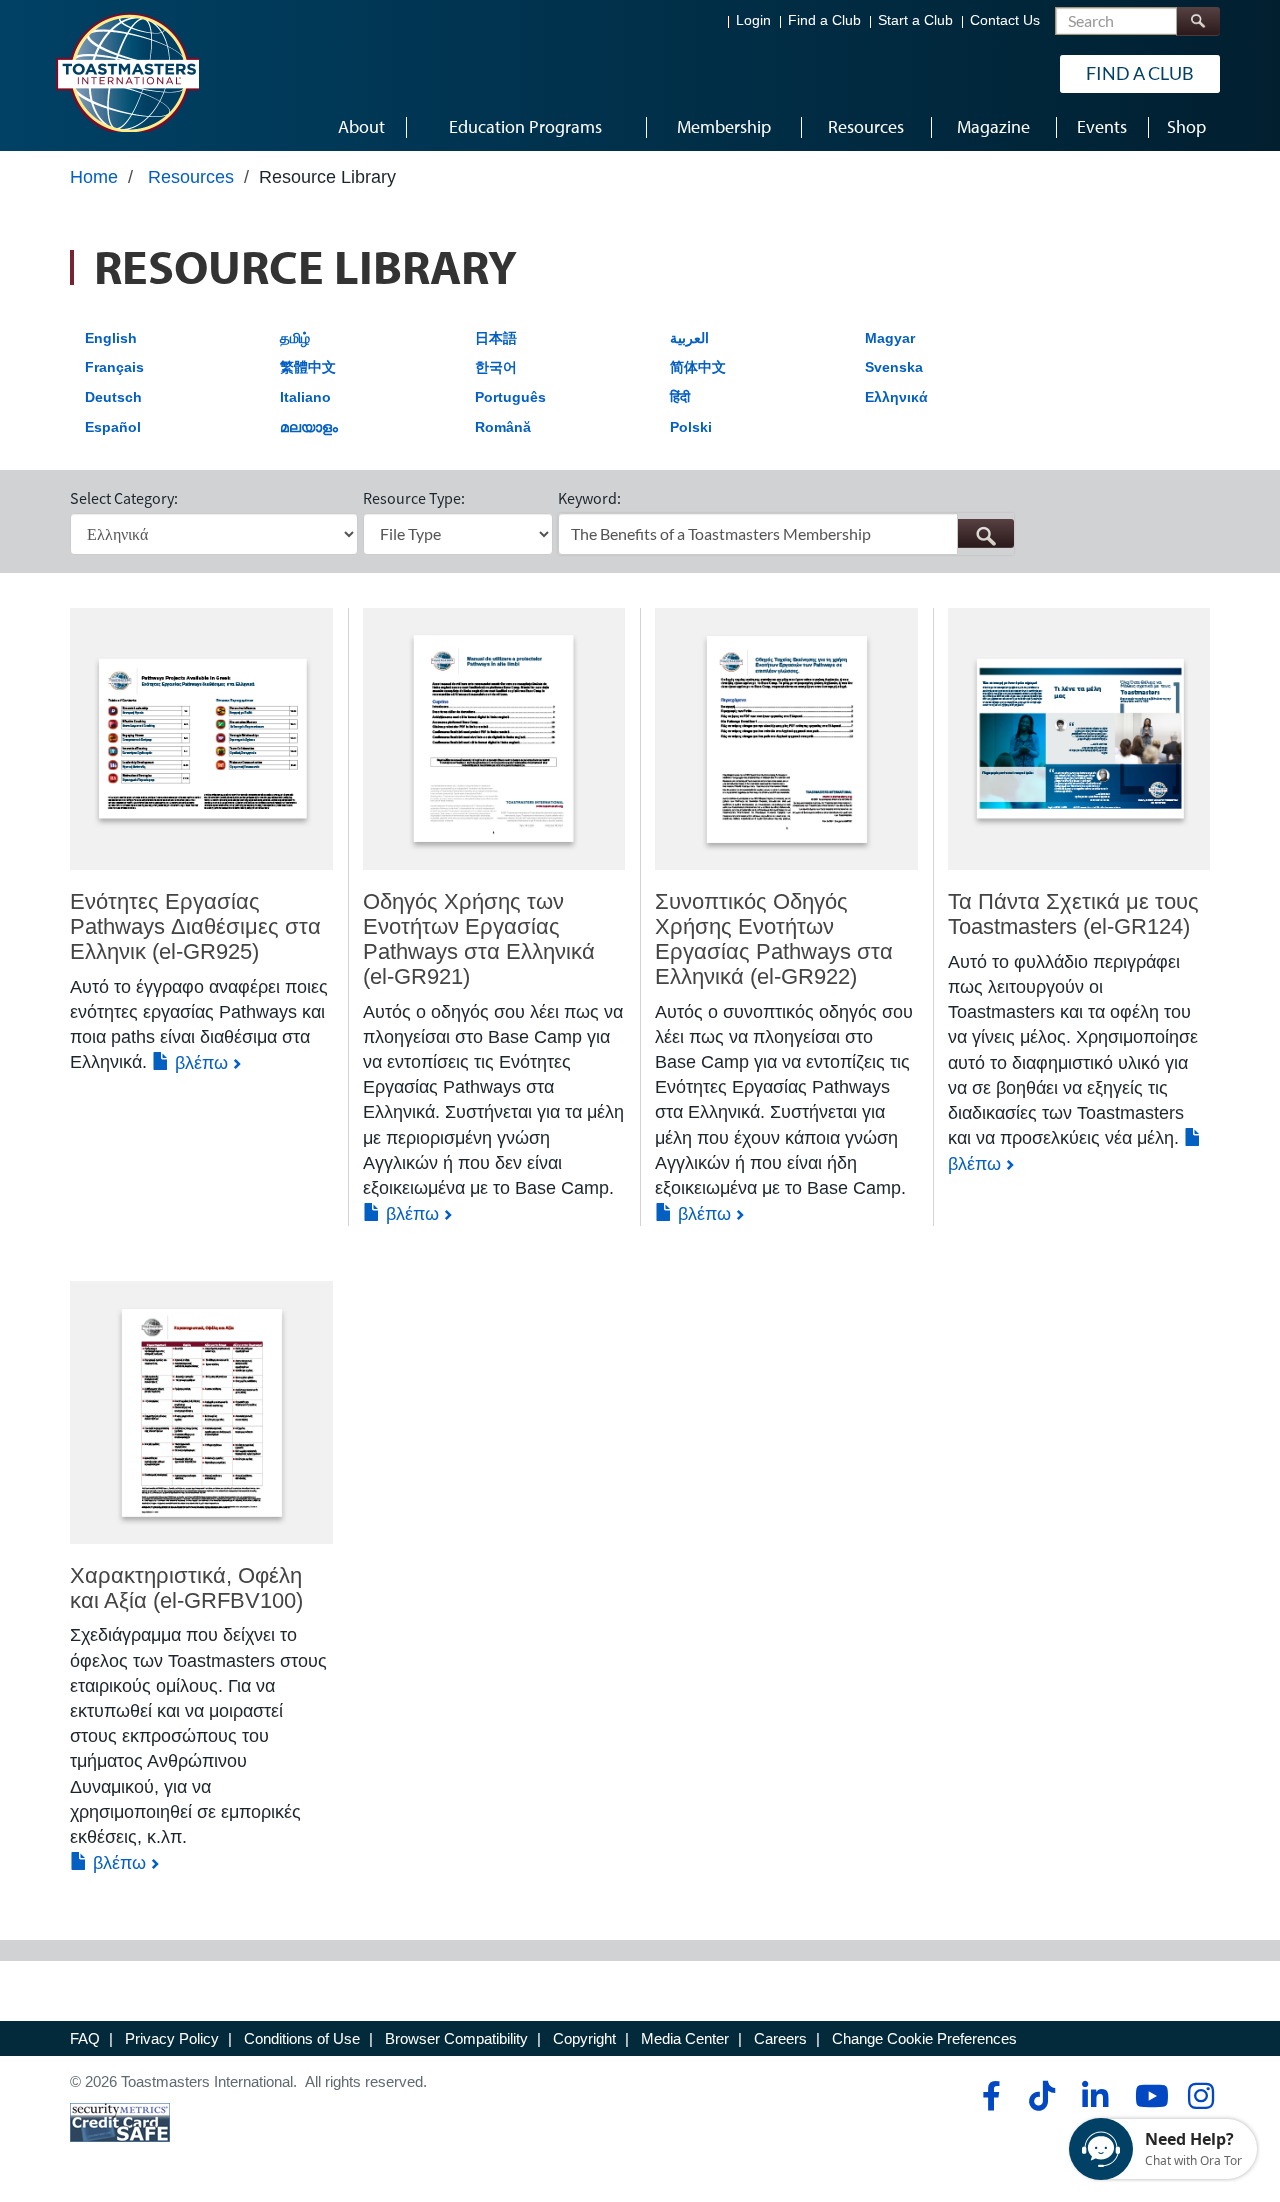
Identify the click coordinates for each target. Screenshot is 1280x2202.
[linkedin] (1094, 2096)
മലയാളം (309, 427)
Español (113, 427)
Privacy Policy (172, 2038)
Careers (780, 2038)
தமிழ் (295, 338)
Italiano (305, 397)
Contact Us (1005, 20)
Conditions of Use (302, 2038)
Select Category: (124, 498)
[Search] (1198, 21)
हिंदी (680, 397)
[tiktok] (1041, 2096)
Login (753, 20)
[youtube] (1147, 2096)
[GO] (985, 533)
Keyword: (589, 498)
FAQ (85, 2038)
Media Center (685, 2038)
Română (503, 427)
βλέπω (199, 1063)
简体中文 (698, 367)
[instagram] (1200, 2096)
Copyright (584, 2038)
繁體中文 (308, 367)
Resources (191, 177)
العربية (689, 338)
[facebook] (988, 2096)
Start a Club (915, 20)
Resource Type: (414, 498)
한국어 (496, 367)
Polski (691, 427)
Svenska (894, 367)
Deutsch (113, 397)
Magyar (890, 338)
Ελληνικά (896, 397)
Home (94, 177)
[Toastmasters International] (127, 72)
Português (510, 397)
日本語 (496, 338)
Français (114, 367)
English (111, 338)
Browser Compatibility (456, 2038)
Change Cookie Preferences (924, 2038)
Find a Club (824, 20)
